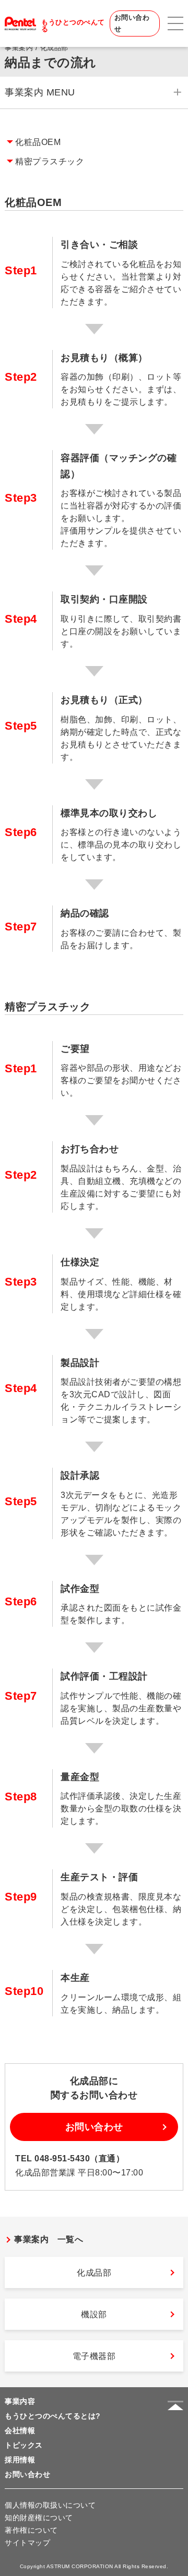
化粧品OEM (38, 142)
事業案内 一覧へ (49, 2239)
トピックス (24, 2445)
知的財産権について (39, 2518)
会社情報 (20, 2430)
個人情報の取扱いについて (50, 2505)
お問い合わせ (132, 23)
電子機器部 (94, 2356)
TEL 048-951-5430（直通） (70, 2158)
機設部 (94, 2314)
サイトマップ (27, 2543)
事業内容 (20, 2401)
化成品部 (94, 2273)
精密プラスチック (50, 161)
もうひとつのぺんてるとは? (53, 2416)
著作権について (31, 2530)
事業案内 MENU (40, 92)
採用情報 (20, 2460)
